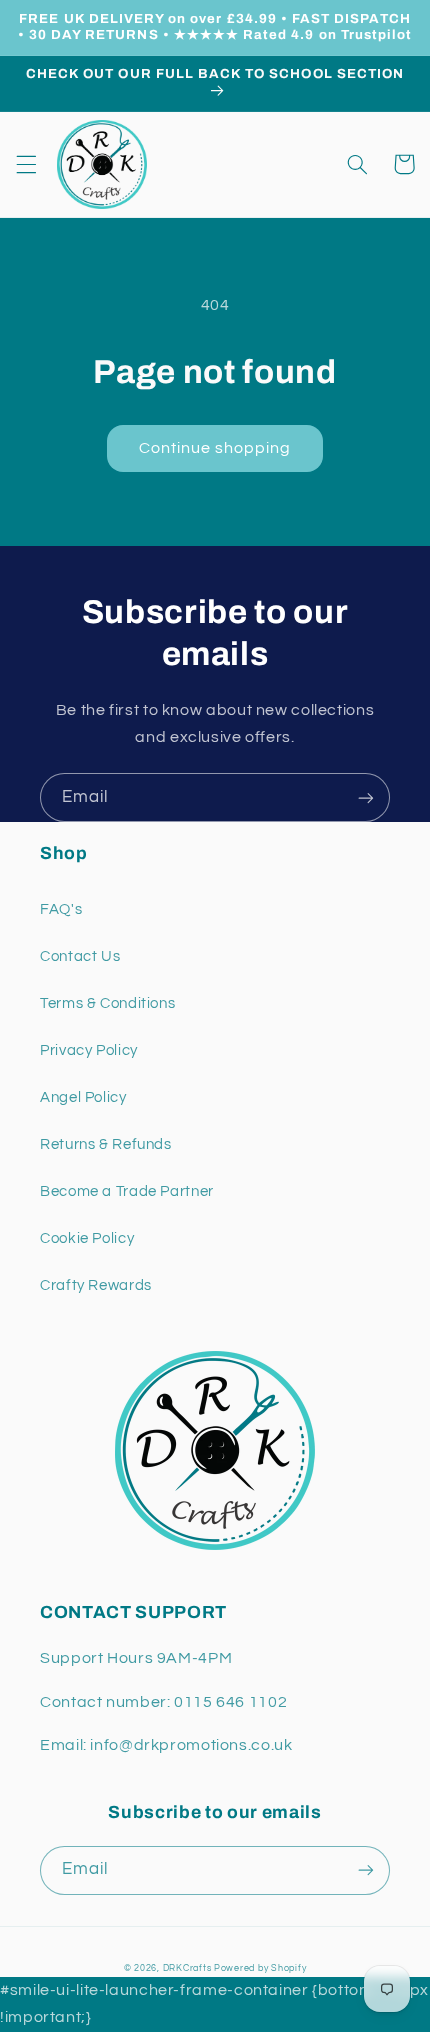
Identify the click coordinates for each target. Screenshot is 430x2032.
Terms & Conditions (107, 1003)
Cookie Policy (87, 1238)
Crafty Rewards (96, 1285)
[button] (26, 164)
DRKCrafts (187, 1968)
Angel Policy (83, 1097)
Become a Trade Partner (127, 1191)
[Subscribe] (366, 797)
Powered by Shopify (260, 1968)
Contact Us (80, 956)
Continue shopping (215, 448)
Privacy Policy (89, 1050)
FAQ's (61, 909)
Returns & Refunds (106, 1144)
